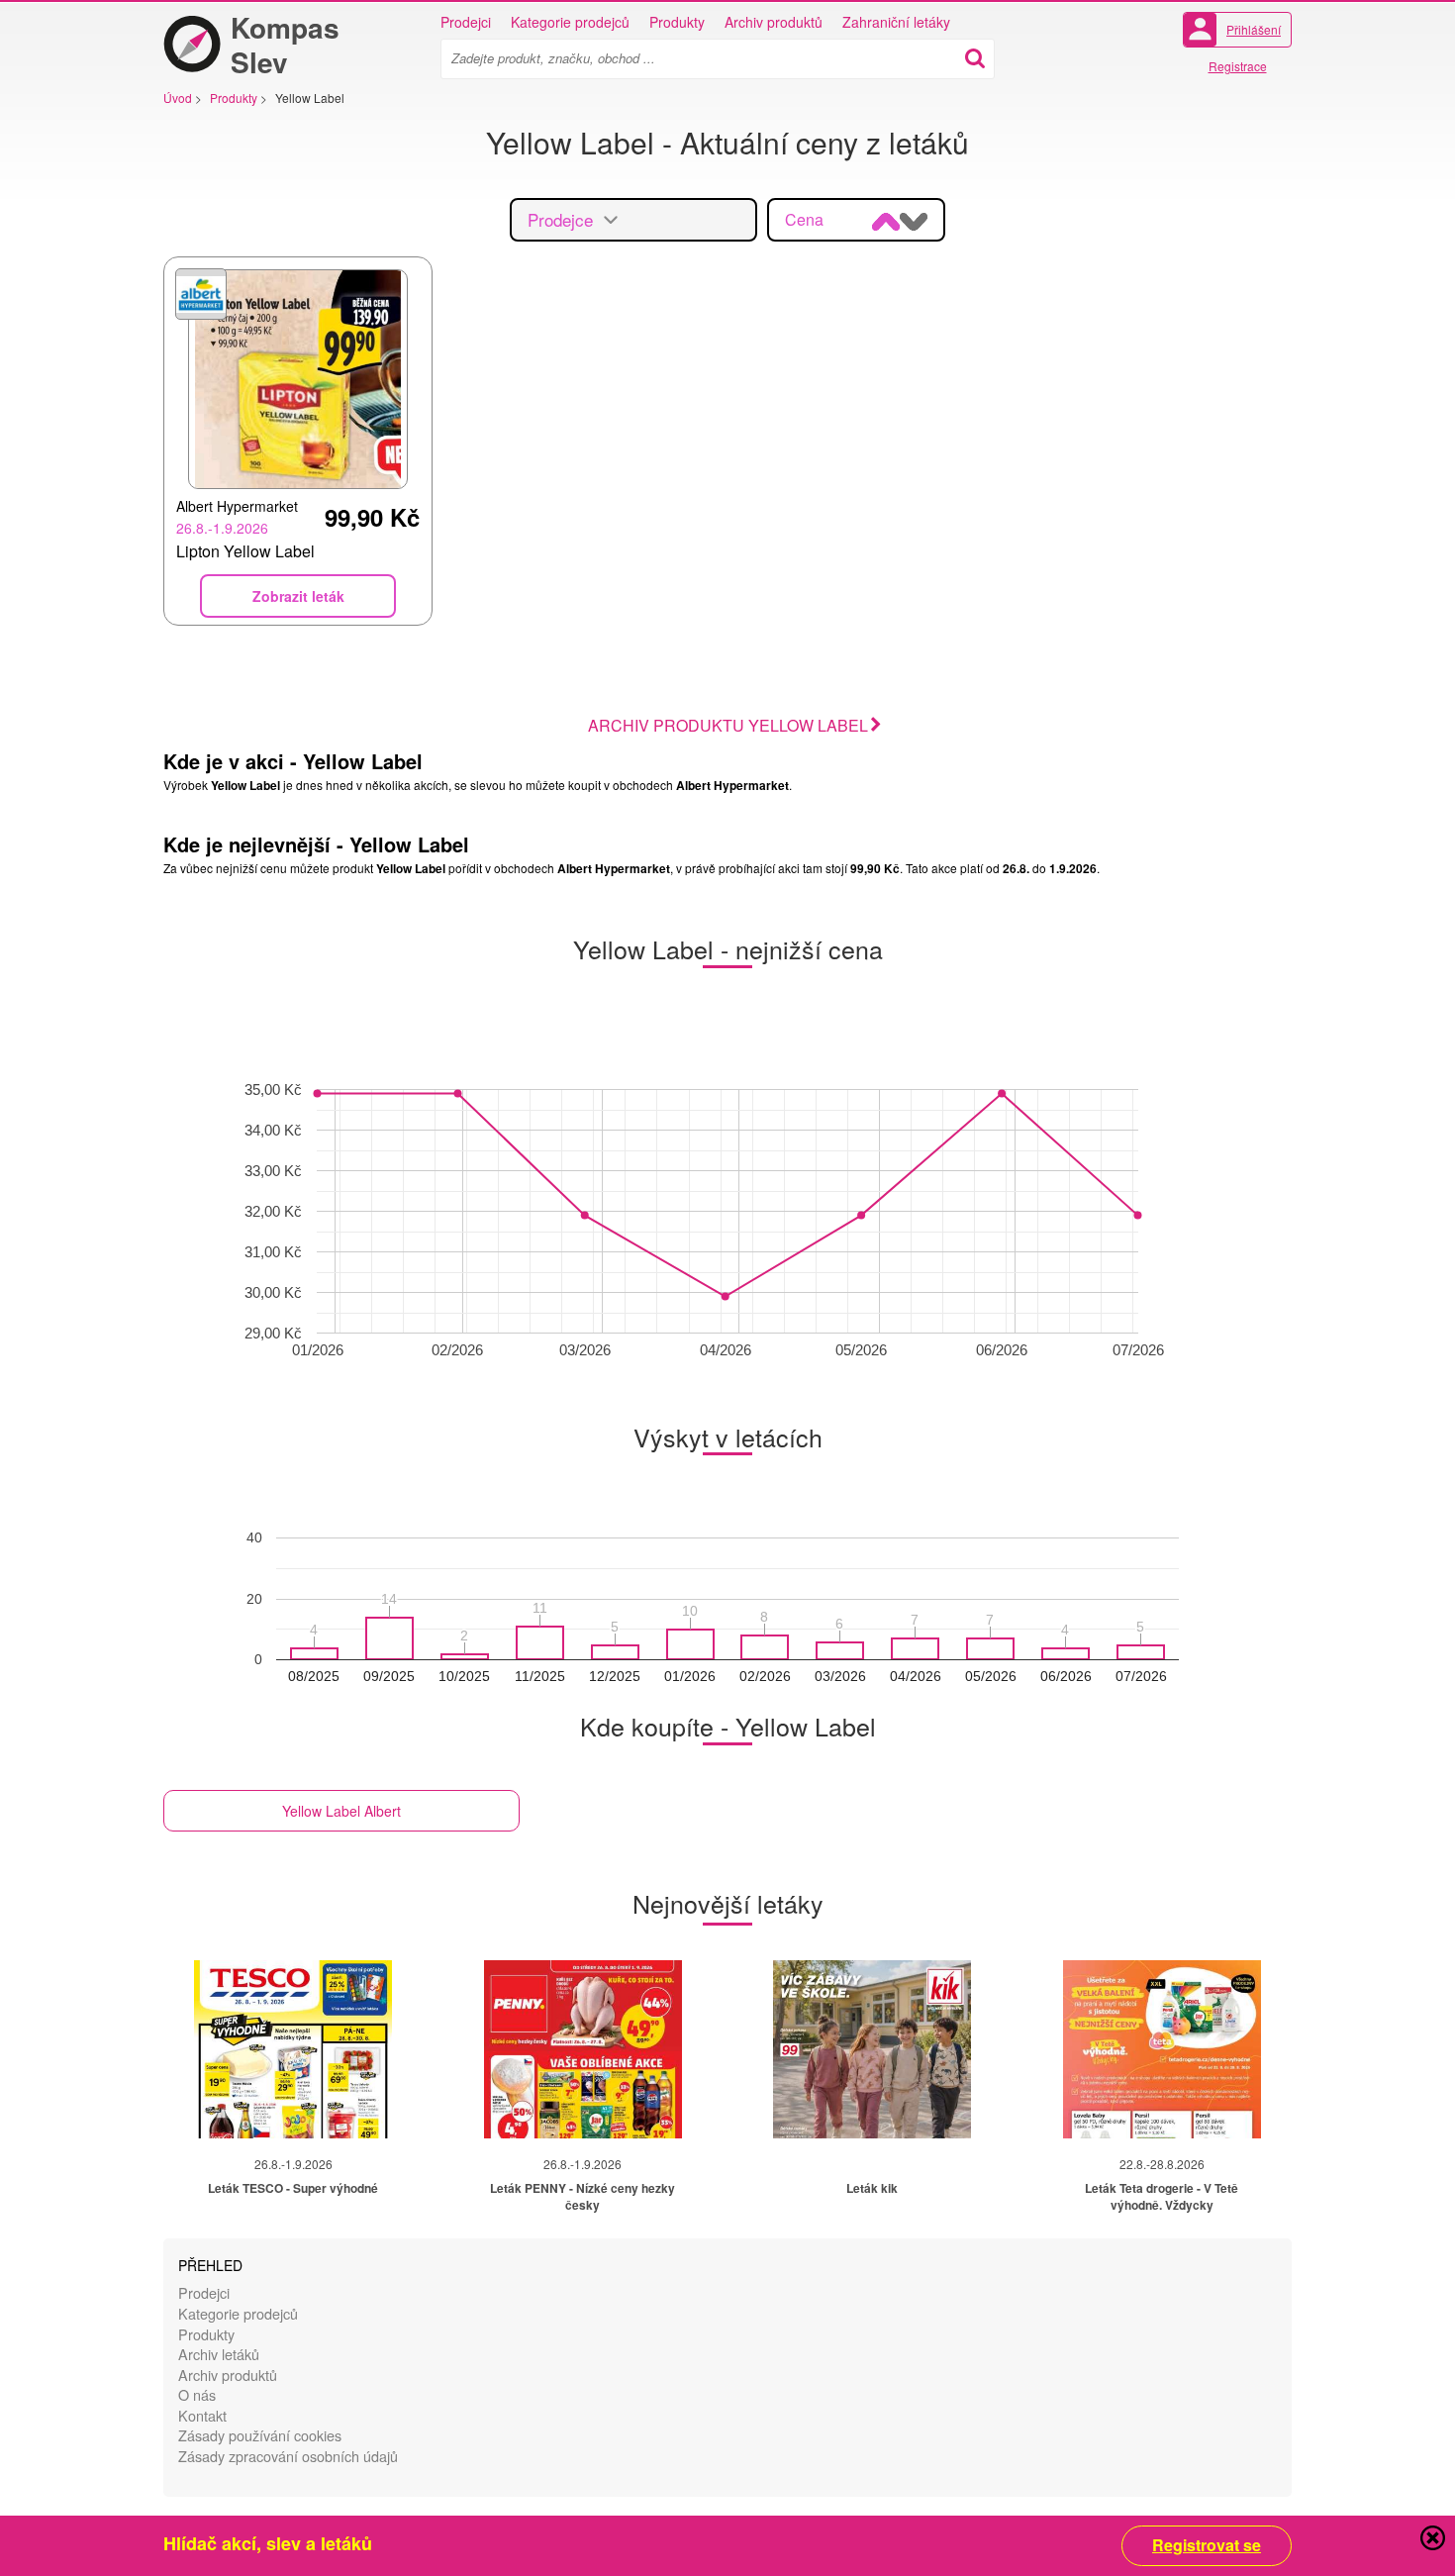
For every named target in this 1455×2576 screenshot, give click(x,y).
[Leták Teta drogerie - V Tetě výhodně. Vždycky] (1162, 2049)
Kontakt (202, 2415)
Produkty (677, 22)
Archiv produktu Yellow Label (728, 725)
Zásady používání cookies (260, 2435)
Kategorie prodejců (570, 22)
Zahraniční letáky (896, 22)
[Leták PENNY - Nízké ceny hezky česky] (583, 2049)
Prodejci (466, 22)
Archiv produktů (774, 22)
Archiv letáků (219, 2354)
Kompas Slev (285, 45)
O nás (197, 2394)
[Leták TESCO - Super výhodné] (293, 2049)
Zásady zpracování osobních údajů (288, 2456)
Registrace (1238, 66)
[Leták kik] (872, 2049)
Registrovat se (1207, 2545)
